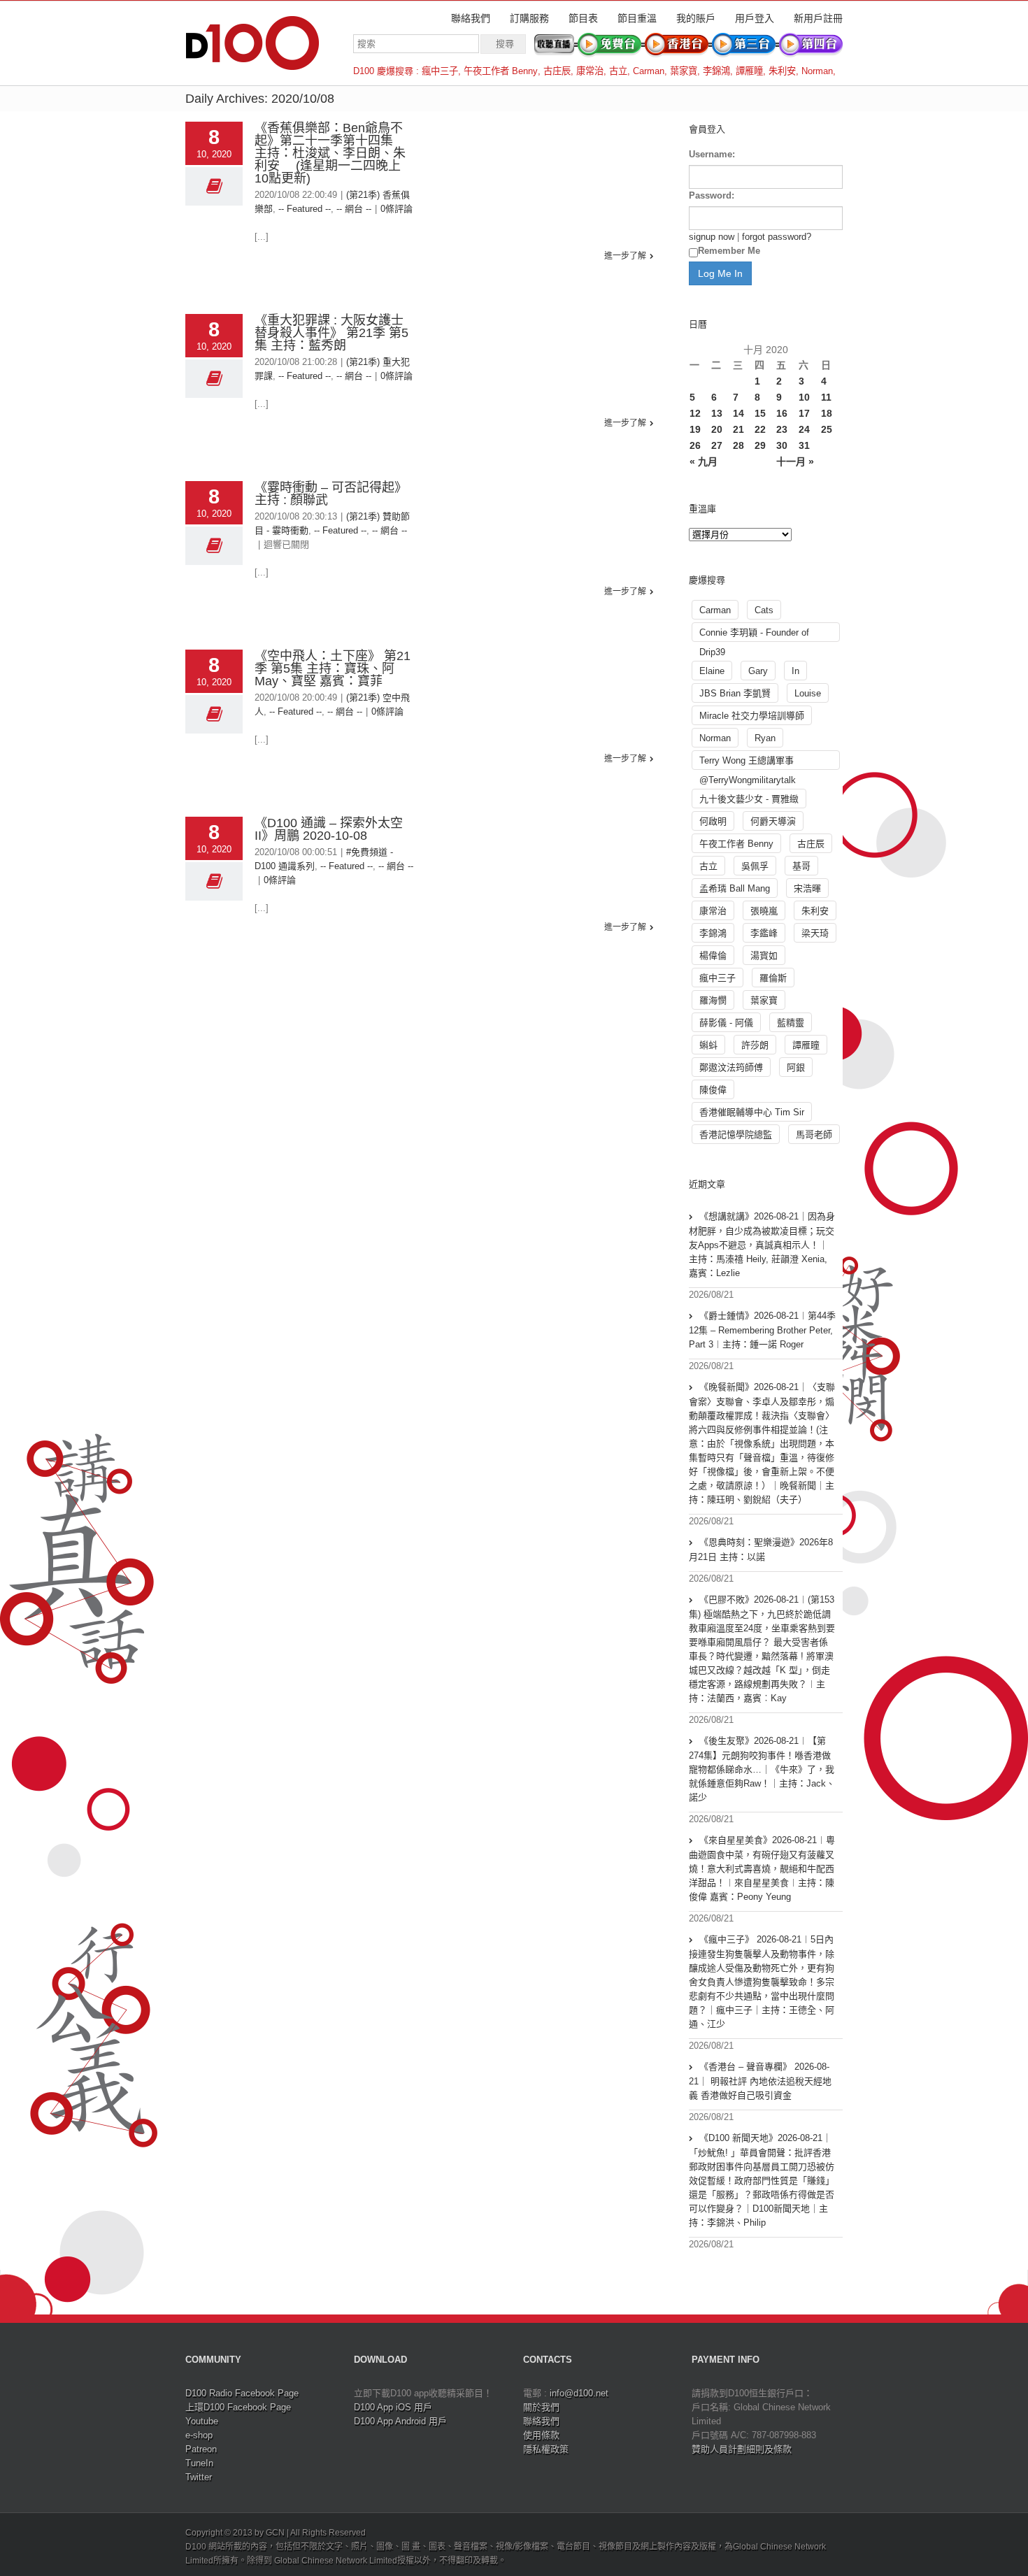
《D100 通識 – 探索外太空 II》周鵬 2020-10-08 (329, 829)
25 (827, 429)
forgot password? (777, 237)
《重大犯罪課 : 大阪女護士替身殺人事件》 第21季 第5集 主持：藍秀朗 (331, 333)
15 (760, 413)
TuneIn (199, 2463)
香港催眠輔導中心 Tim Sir (752, 1112)
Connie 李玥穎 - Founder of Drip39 (754, 635)
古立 (618, 71)
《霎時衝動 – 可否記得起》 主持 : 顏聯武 (331, 494)
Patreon (201, 2449)
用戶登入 (755, 18)
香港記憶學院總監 (736, 1135)
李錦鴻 (716, 71)
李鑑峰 (764, 933)
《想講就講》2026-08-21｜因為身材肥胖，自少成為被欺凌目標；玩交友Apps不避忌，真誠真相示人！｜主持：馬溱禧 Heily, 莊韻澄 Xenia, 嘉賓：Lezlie (762, 1245)
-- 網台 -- (354, 209)
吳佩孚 (755, 866)
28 (738, 445)
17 (804, 413)
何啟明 (713, 821)
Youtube (202, 2421)
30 (782, 445)
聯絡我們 (471, 18)
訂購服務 (529, 18)
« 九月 (704, 461)
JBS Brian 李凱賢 (735, 693)
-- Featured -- (305, 209)
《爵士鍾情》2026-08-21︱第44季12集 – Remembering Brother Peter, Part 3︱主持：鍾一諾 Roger (762, 1330)
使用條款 (541, 2435)
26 (695, 445)
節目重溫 (637, 18)
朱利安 (782, 71)
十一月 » (795, 461)
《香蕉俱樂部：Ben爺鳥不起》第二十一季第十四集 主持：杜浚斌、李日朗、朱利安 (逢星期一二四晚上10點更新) (330, 153)
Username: (712, 154)
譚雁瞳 (749, 71)
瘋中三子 (440, 71)
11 (826, 397)
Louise (808, 693)
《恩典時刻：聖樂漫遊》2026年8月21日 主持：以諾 (761, 1550)
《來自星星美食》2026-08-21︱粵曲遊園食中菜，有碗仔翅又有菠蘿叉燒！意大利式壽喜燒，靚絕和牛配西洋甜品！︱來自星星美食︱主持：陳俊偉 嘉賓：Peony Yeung (762, 1868)
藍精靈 (791, 1023)
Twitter (199, 2477)
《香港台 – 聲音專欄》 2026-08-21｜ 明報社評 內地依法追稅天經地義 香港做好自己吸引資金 (760, 2081)
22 (760, 429)
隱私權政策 (546, 2449)
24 (804, 429)
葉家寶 (684, 71)
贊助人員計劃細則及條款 (742, 2449)
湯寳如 (764, 956)
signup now (712, 237)
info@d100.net (579, 2393)
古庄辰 (557, 71)
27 (717, 445)
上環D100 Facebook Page (238, 2407)
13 (717, 413)
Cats (764, 610)
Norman (817, 71)
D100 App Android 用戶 (400, 2421)
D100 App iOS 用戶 (393, 2407)
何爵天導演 (773, 821)
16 (782, 413)
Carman (649, 71)
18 (827, 413)
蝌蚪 (708, 1045)
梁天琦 (815, 933)
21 (738, 429)
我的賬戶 (696, 18)
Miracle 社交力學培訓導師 (752, 716)
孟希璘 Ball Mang (735, 888)
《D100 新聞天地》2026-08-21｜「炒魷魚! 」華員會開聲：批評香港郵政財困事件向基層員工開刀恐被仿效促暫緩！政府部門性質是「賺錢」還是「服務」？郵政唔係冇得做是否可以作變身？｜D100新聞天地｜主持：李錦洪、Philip (762, 2180)
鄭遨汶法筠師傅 (731, 1067)
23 (782, 429)
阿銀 (796, 1067)
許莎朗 (755, 1045)
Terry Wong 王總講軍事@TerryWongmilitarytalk (748, 763)
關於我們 (541, 2407)
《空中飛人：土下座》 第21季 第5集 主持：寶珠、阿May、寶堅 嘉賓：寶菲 (333, 668)
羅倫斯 (773, 978)
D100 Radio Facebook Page (242, 2393)
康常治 (590, 71)
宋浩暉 (807, 888)
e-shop (199, 2435)
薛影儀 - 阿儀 (726, 1023)
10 (804, 397)
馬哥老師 (814, 1135)
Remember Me (729, 251)
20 (717, 429)
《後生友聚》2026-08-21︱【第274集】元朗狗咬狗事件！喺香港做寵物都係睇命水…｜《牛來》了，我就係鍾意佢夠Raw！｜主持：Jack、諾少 (762, 1769)
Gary (758, 671)
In (795, 671)
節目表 (583, 18)
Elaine (712, 671)
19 (695, 429)
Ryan (765, 738)
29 (760, 445)
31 (804, 445)
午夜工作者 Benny (501, 71)
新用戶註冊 (818, 18)
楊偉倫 (713, 956)
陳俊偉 (713, 1090)
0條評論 (397, 209)
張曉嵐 (764, 911)
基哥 (801, 866)
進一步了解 (625, 256)
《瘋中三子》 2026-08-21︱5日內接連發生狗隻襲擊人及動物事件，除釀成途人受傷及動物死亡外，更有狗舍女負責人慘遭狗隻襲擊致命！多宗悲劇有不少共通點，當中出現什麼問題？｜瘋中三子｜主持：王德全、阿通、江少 (762, 1982)
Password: (712, 195)
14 (738, 413)
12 (695, 413)
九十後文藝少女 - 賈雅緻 (749, 799)
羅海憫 (713, 1000)
